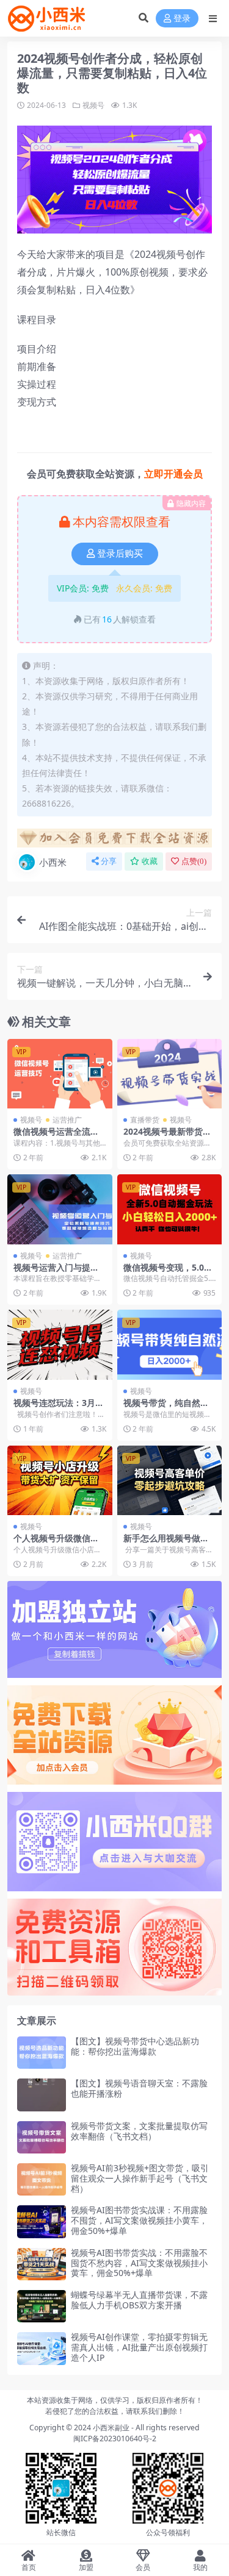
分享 (109, 861)
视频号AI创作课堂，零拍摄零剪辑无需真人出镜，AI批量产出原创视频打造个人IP (139, 2347)
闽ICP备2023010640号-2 (115, 2439)
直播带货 (145, 1120)
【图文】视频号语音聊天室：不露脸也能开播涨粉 (139, 2088)
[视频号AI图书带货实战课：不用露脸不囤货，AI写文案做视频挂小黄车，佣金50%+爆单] (42, 2221)
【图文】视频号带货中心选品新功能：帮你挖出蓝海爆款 (135, 2046)
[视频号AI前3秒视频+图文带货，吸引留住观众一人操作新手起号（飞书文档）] (42, 2179)
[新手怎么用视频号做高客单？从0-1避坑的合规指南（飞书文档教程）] (170, 1480)
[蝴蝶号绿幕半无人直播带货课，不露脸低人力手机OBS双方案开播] (42, 2306)
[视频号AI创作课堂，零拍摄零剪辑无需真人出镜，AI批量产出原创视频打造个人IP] (42, 2348)
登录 (182, 19)
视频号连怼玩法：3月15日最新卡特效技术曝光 (59, 1408)
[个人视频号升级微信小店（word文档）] (60, 1480)
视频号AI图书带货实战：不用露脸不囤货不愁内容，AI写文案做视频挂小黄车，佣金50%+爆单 (139, 2263)
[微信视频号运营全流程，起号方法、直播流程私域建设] (60, 1074)
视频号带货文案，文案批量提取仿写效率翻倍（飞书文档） (139, 2131)
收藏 (150, 861)
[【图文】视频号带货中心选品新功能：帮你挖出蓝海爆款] (42, 2053)
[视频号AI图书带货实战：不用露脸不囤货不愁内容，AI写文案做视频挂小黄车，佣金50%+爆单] (42, 2264)
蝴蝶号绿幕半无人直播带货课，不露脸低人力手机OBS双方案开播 (139, 2300)
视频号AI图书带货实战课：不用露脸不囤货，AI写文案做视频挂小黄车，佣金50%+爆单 (139, 2220)
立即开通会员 (173, 474)
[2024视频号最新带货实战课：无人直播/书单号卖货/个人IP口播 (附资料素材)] (170, 1074)
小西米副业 (111, 2428)
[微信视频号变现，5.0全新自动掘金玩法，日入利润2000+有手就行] (170, 1209)
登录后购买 (120, 554)
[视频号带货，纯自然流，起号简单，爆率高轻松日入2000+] (170, 1344)
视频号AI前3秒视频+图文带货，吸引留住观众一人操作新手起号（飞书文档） (140, 2178)
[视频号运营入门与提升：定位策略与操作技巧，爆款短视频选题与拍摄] (60, 1209)
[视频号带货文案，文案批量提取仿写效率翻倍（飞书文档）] (42, 2137)
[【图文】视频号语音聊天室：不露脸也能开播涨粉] (42, 2095)
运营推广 (67, 1120)
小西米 (53, 862)
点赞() (194, 861)
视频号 (93, 105)
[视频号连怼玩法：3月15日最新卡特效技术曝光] (60, 1344)
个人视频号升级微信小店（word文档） (56, 1543)
